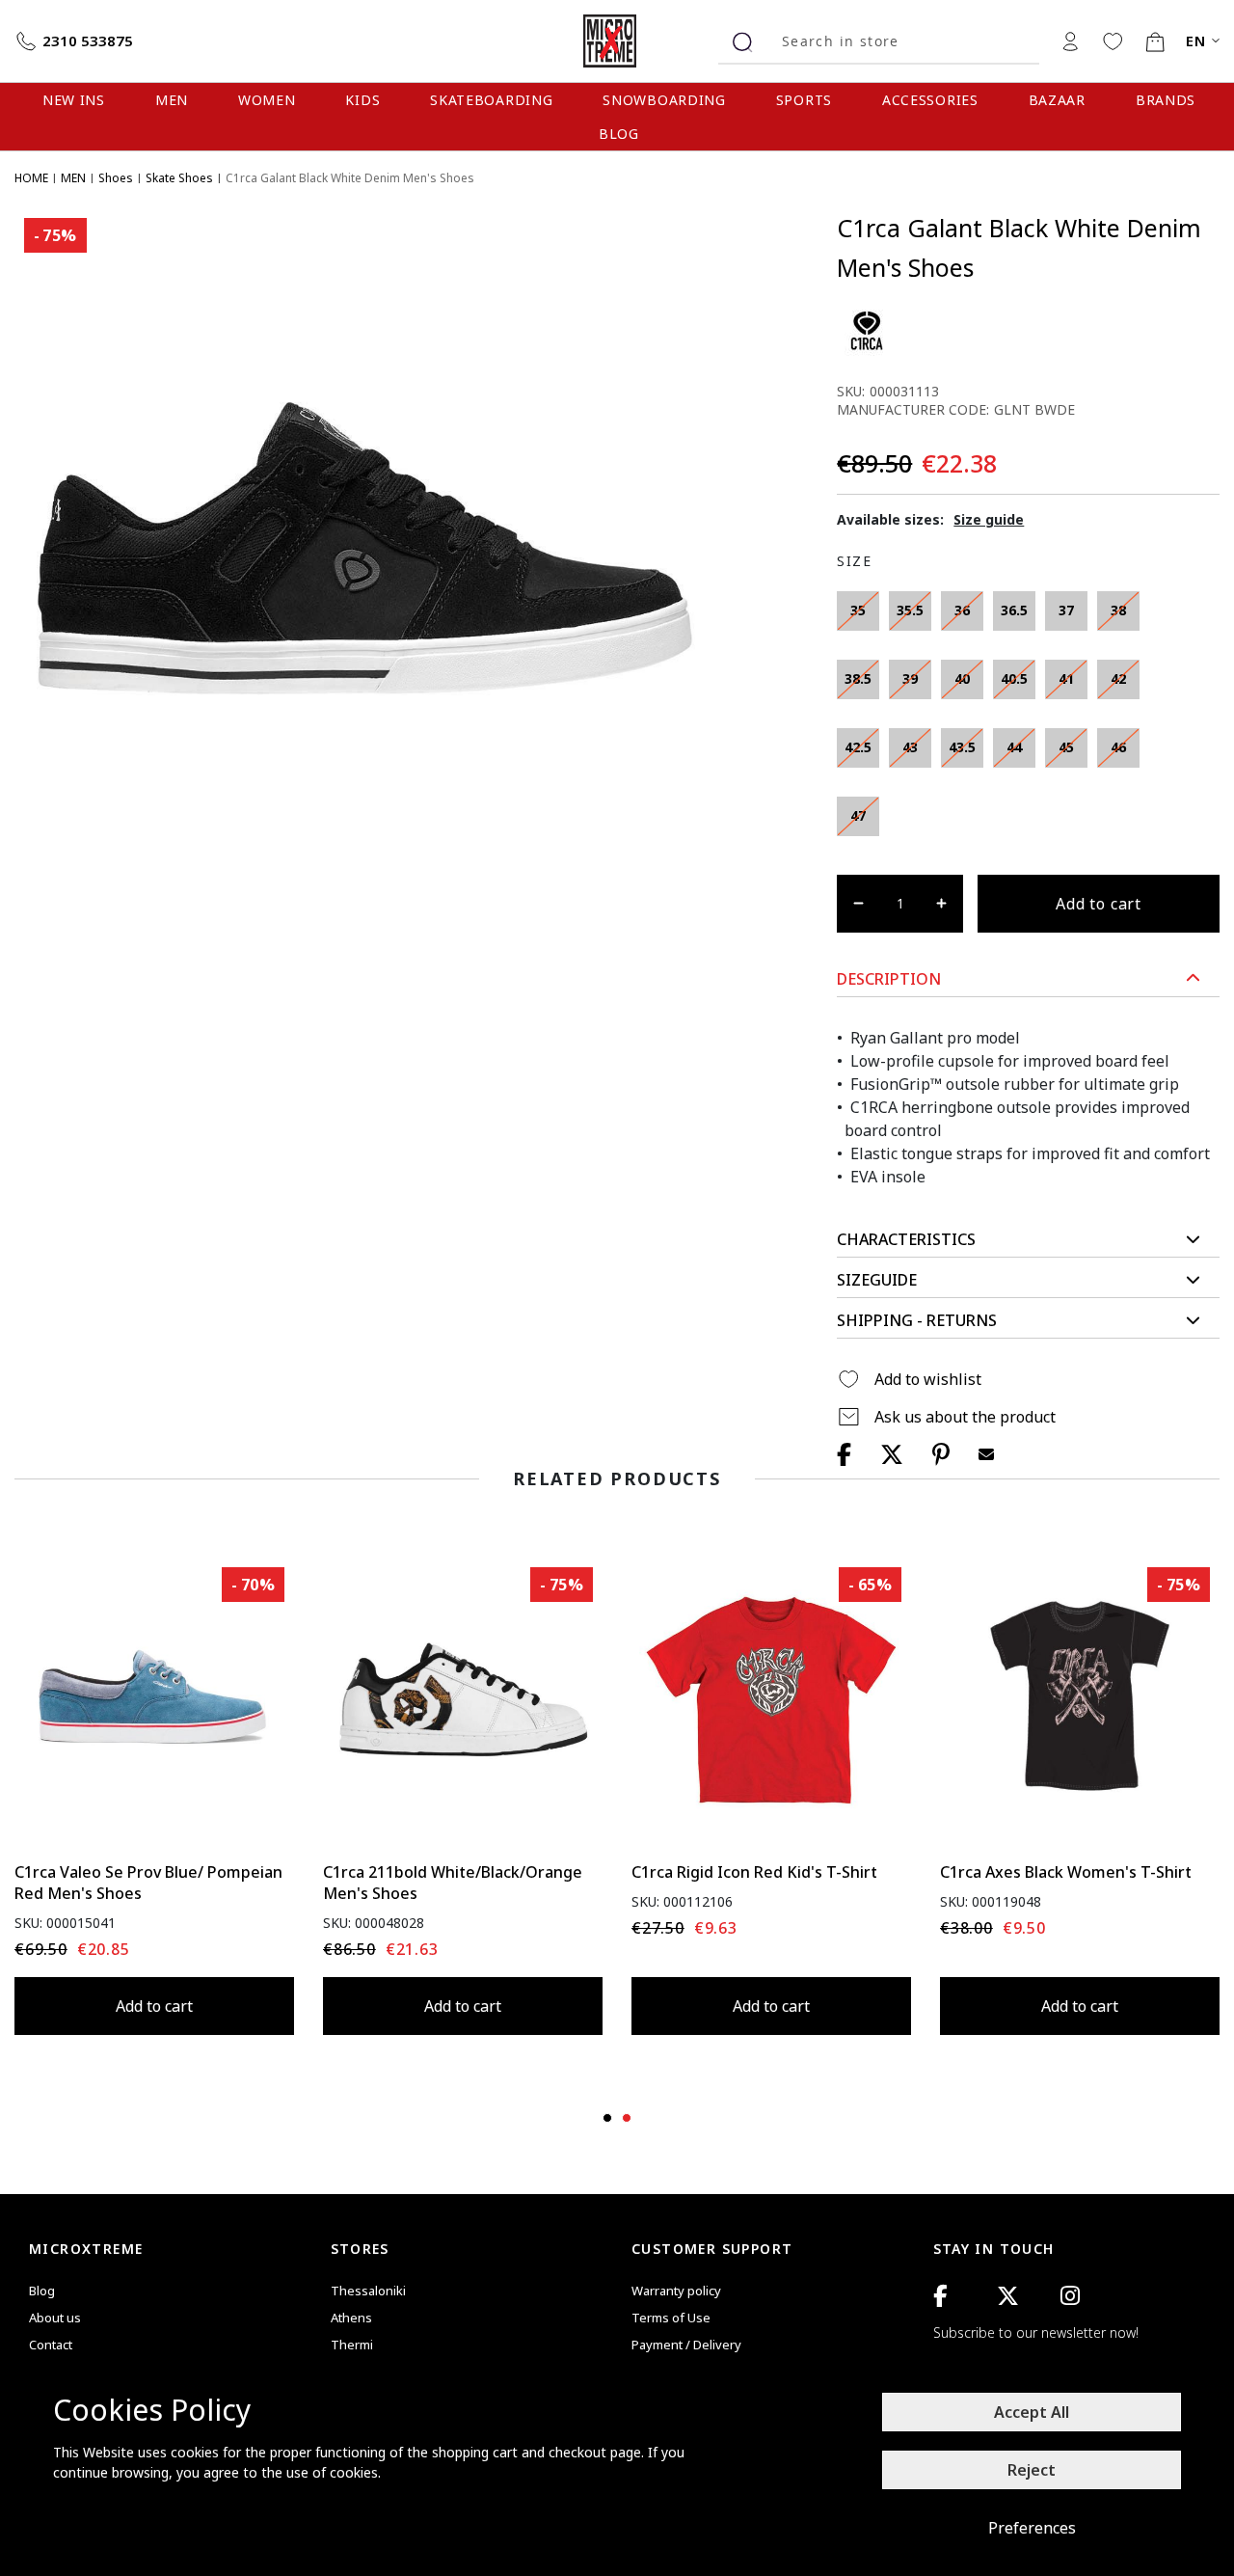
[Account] (1070, 41)
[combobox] (903, 41)
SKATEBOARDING (491, 100)
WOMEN (267, 100)
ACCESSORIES (930, 100)
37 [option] (1066, 610)
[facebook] (940, 2296)
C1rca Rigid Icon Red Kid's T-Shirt (754, 1872)
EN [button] (1196, 41)
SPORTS (804, 100)
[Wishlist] (1113, 41)
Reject (1032, 2470)
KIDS (362, 100)
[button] (1028, 979)
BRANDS (1166, 100)
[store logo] (617, 41)
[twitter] (1008, 2296)
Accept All (1032, 2412)
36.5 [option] (1014, 610)
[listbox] (996, 719)
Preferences (1032, 2528)
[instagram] (1070, 2296)
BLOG (619, 134)
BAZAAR (1057, 100)
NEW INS (74, 100)
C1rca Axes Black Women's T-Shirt (1066, 1872)
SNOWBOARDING (664, 100)
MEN (172, 100)
